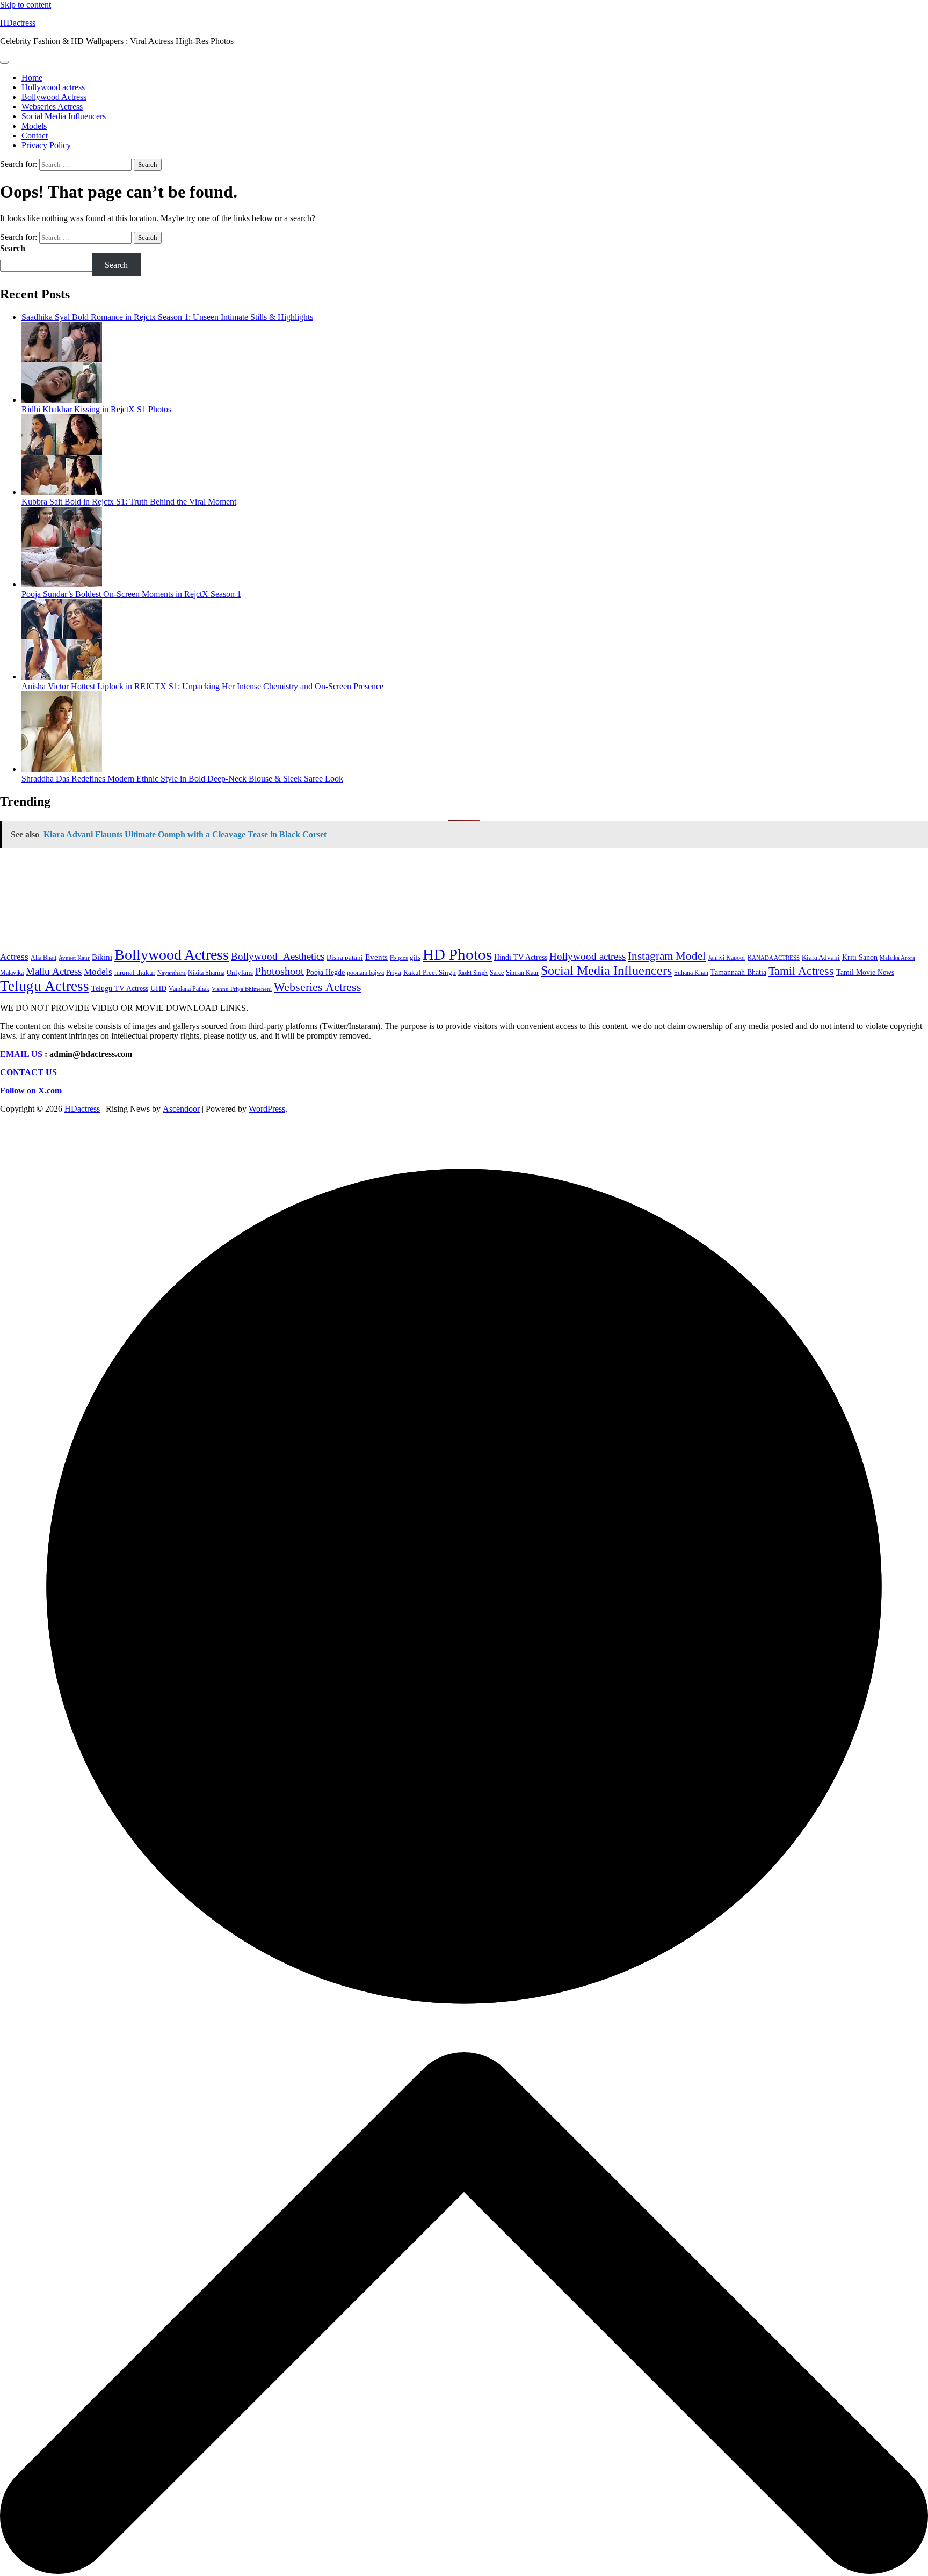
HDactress (18, 23)
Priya (394, 973)
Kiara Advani (821, 957)
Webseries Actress (52, 107)
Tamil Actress (801, 971)
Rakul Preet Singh (430, 972)
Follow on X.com (31, 1090)
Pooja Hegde (325, 972)
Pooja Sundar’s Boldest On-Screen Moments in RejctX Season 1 (131, 594)
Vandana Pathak (189, 989)
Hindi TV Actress (521, 957)
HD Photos (457, 954)
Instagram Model (667, 956)
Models (34, 126)
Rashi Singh (473, 973)
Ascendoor (181, 1109)
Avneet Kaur (74, 958)
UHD (158, 988)
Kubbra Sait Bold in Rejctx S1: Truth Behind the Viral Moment (129, 502)
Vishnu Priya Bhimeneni (242, 989)
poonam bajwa (365, 973)
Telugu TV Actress (120, 988)
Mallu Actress (54, 971)
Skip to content (26, 5)
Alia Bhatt (44, 958)
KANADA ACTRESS (774, 958)
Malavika (12, 973)
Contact (35, 136)
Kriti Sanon (860, 957)
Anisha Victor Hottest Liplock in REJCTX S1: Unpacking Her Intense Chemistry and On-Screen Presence (202, 686)
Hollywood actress (53, 87)
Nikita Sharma (206, 973)
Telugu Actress (45, 986)
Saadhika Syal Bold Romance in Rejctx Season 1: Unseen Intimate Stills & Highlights (167, 317)
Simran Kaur (522, 973)
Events (376, 957)
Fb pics (399, 958)
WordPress (267, 1109)
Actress (14, 957)
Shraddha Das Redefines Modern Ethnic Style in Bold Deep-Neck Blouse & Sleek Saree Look (182, 779)
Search (13, 248)
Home (32, 78)
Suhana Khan (691, 973)
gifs (415, 957)
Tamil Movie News (865, 972)
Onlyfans (240, 972)
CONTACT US (28, 1072)
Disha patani (345, 957)
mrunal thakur (135, 973)
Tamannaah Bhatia (738, 972)
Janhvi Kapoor (727, 958)
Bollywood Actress (54, 97)
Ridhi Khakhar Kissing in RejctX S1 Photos (96, 409)
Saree (497, 973)
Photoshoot (280, 971)
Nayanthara (172, 973)
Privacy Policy (46, 145)
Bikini (102, 957)
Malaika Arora (897, 958)
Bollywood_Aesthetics (278, 956)
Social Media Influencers (64, 116)
